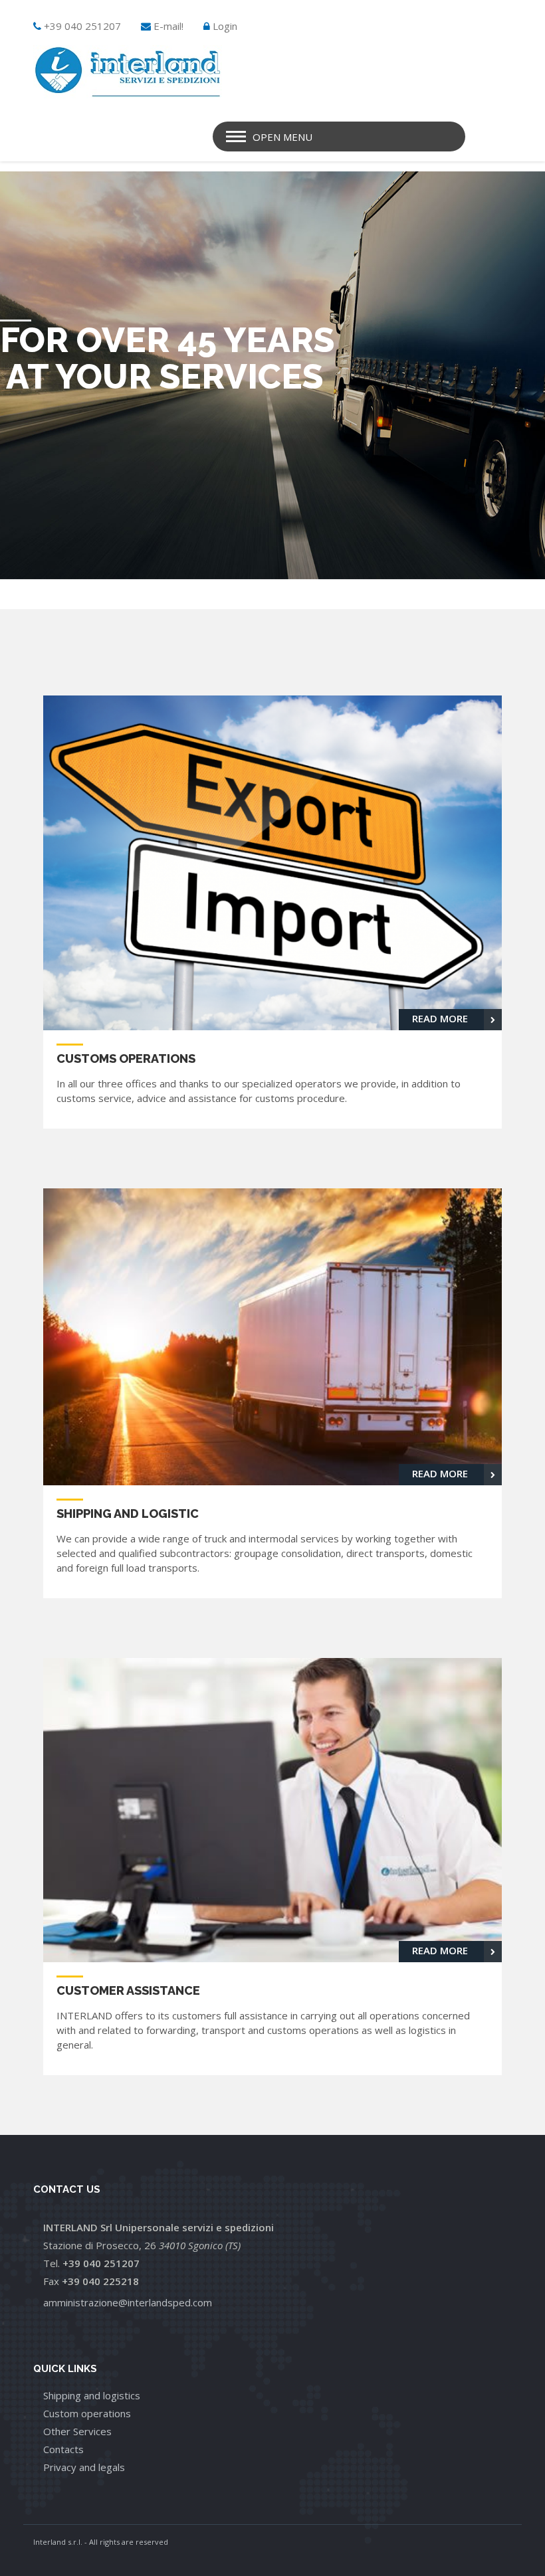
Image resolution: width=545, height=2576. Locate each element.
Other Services (77, 2431)
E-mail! (168, 26)
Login (225, 26)
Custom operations (87, 2413)
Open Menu (282, 137)
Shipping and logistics (92, 2395)
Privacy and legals (84, 2467)
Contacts (63, 2449)
